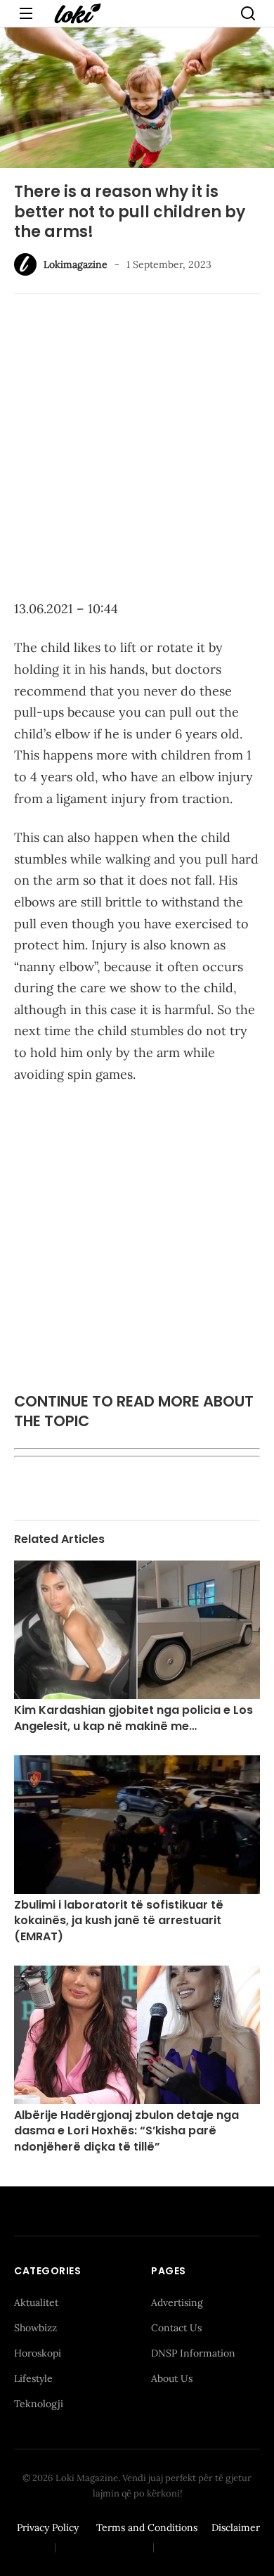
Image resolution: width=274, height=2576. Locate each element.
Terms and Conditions (147, 2527)
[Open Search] (248, 13)
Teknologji (39, 2404)
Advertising (177, 2302)
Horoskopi (38, 2353)
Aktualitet (36, 2302)
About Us (172, 2378)
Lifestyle (33, 2378)
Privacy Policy (48, 2527)
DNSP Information (193, 2353)
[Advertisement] (137, 449)
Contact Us (176, 2328)
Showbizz (35, 2328)
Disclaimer (236, 2527)
